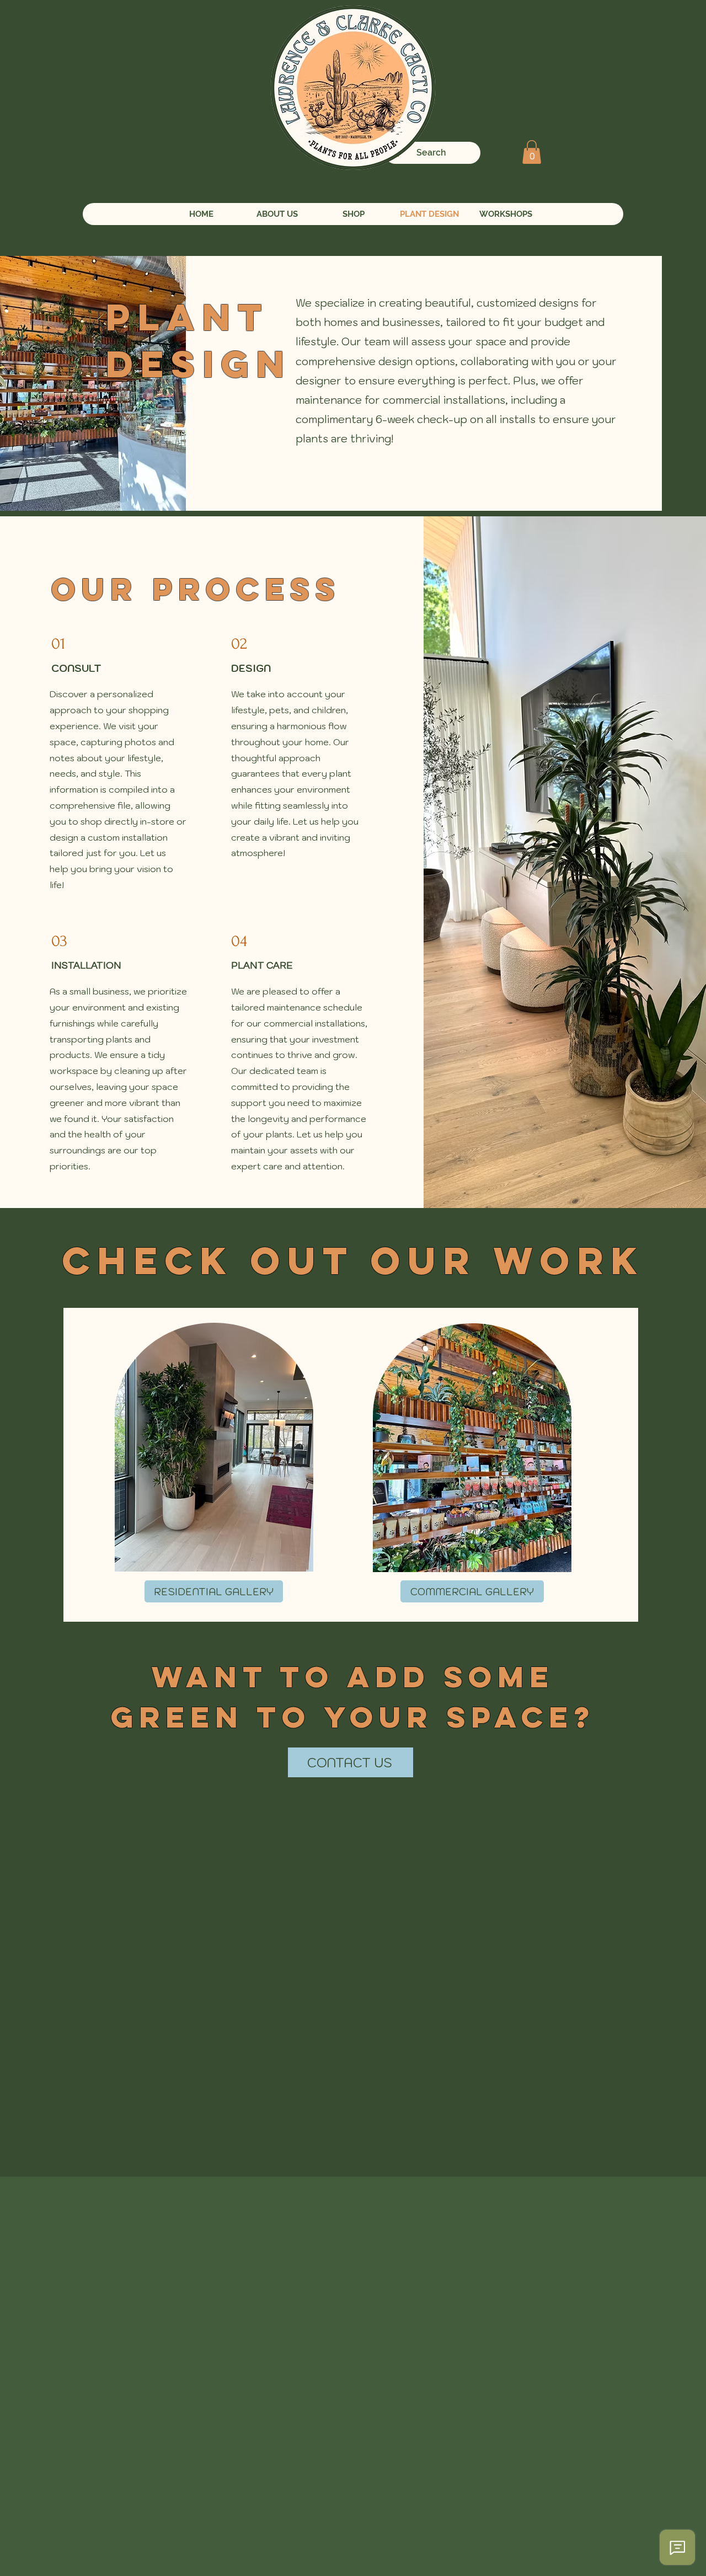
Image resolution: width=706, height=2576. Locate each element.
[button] (532, 152)
